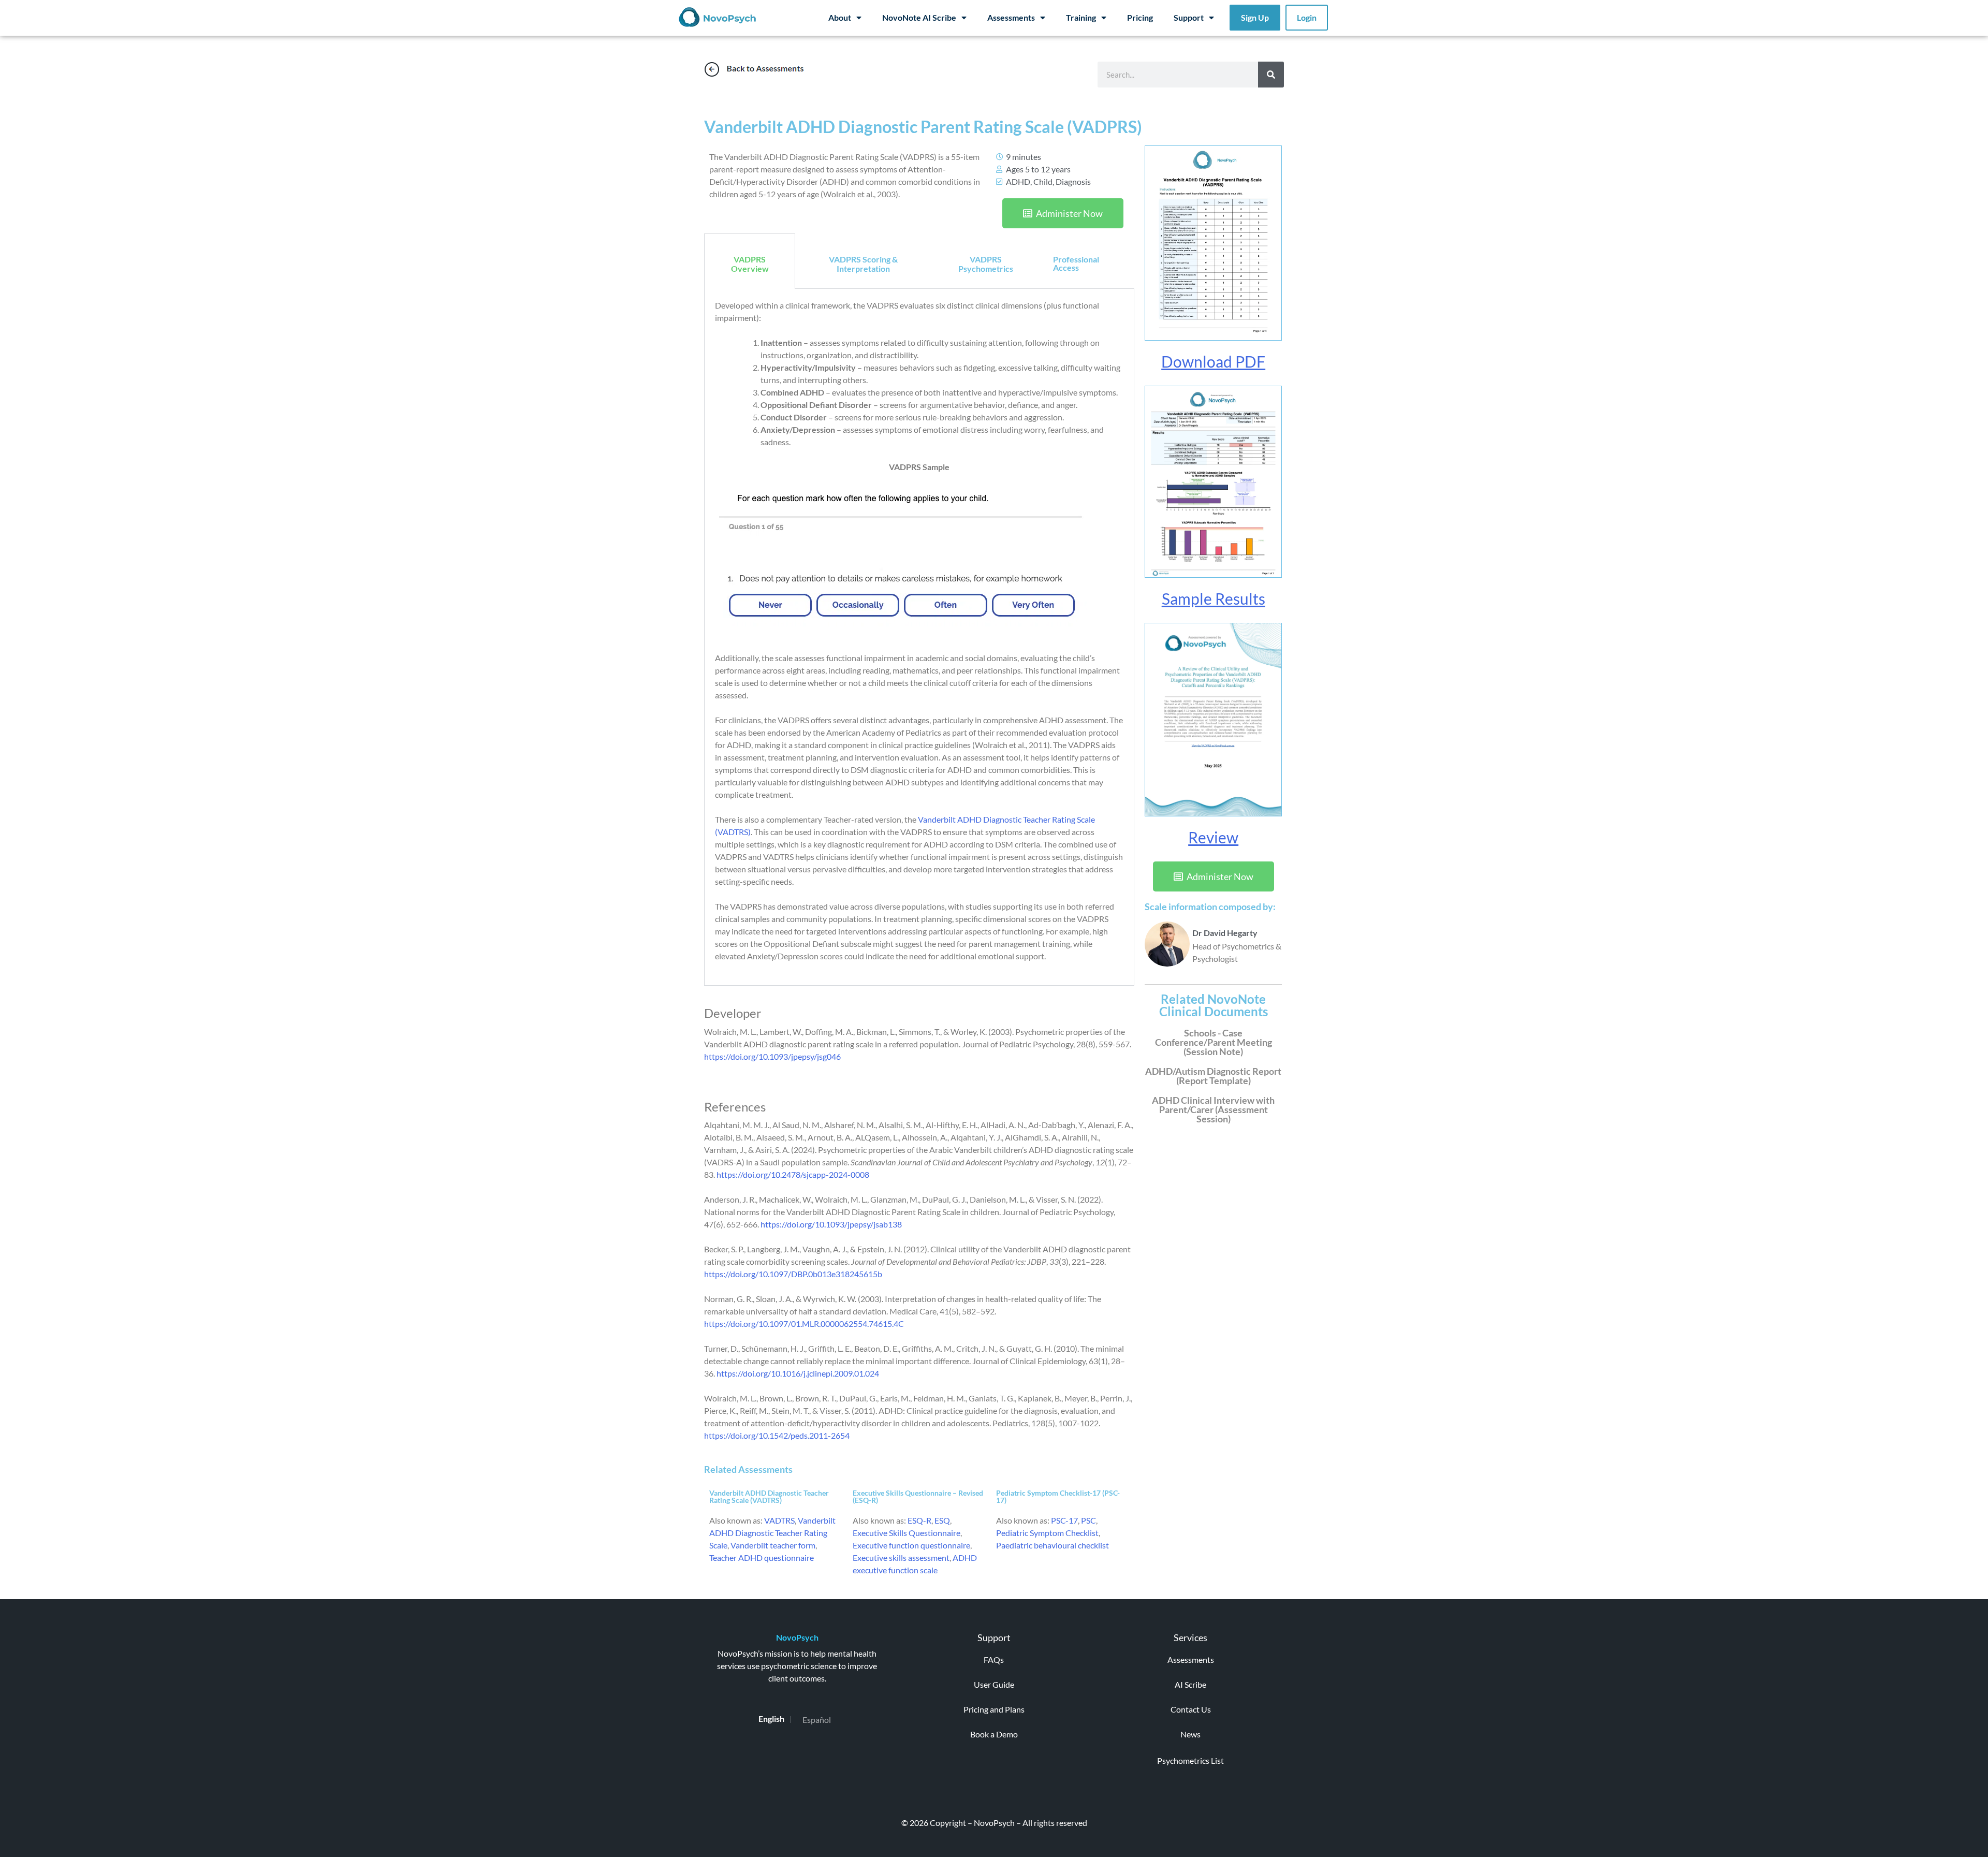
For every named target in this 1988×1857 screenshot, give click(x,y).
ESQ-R (919, 1520)
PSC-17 (1064, 1520)
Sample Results (1214, 598)
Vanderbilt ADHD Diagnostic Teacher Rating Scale (772, 1533)
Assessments (1011, 17)
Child (1043, 181)
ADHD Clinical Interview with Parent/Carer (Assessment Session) (1213, 1109)
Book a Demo (994, 1734)
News (1190, 1734)
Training (1081, 17)
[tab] (750, 261)
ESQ (942, 1520)
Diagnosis (1073, 181)
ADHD (1018, 181)
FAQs (994, 1659)
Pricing (1140, 17)
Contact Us (1191, 1709)
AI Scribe (1190, 1684)
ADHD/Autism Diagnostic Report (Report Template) (1213, 1076)
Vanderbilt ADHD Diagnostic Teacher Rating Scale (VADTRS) (769, 1496)
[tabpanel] (919, 637)
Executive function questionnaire (911, 1545)
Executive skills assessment (901, 1558)
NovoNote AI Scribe (919, 17)
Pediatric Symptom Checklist (1047, 1533)
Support (1189, 17)
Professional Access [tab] (1076, 263)
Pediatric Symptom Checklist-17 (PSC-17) (1058, 1496)
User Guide (994, 1684)
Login (1307, 17)
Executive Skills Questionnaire (907, 1533)
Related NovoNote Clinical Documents (1214, 1005)
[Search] (1271, 75)
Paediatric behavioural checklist (1053, 1545)
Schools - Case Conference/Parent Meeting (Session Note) (1214, 1042)
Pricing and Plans (994, 1709)
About (840, 17)
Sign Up (1255, 17)
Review (1213, 837)
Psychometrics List (1190, 1760)
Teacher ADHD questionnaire (762, 1558)
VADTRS (779, 1520)
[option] (817, 1720)
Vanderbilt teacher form (773, 1545)
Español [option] (817, 1720)
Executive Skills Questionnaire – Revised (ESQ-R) (918, 1496)
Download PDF (1213, 361)
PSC (1088, 1520)
